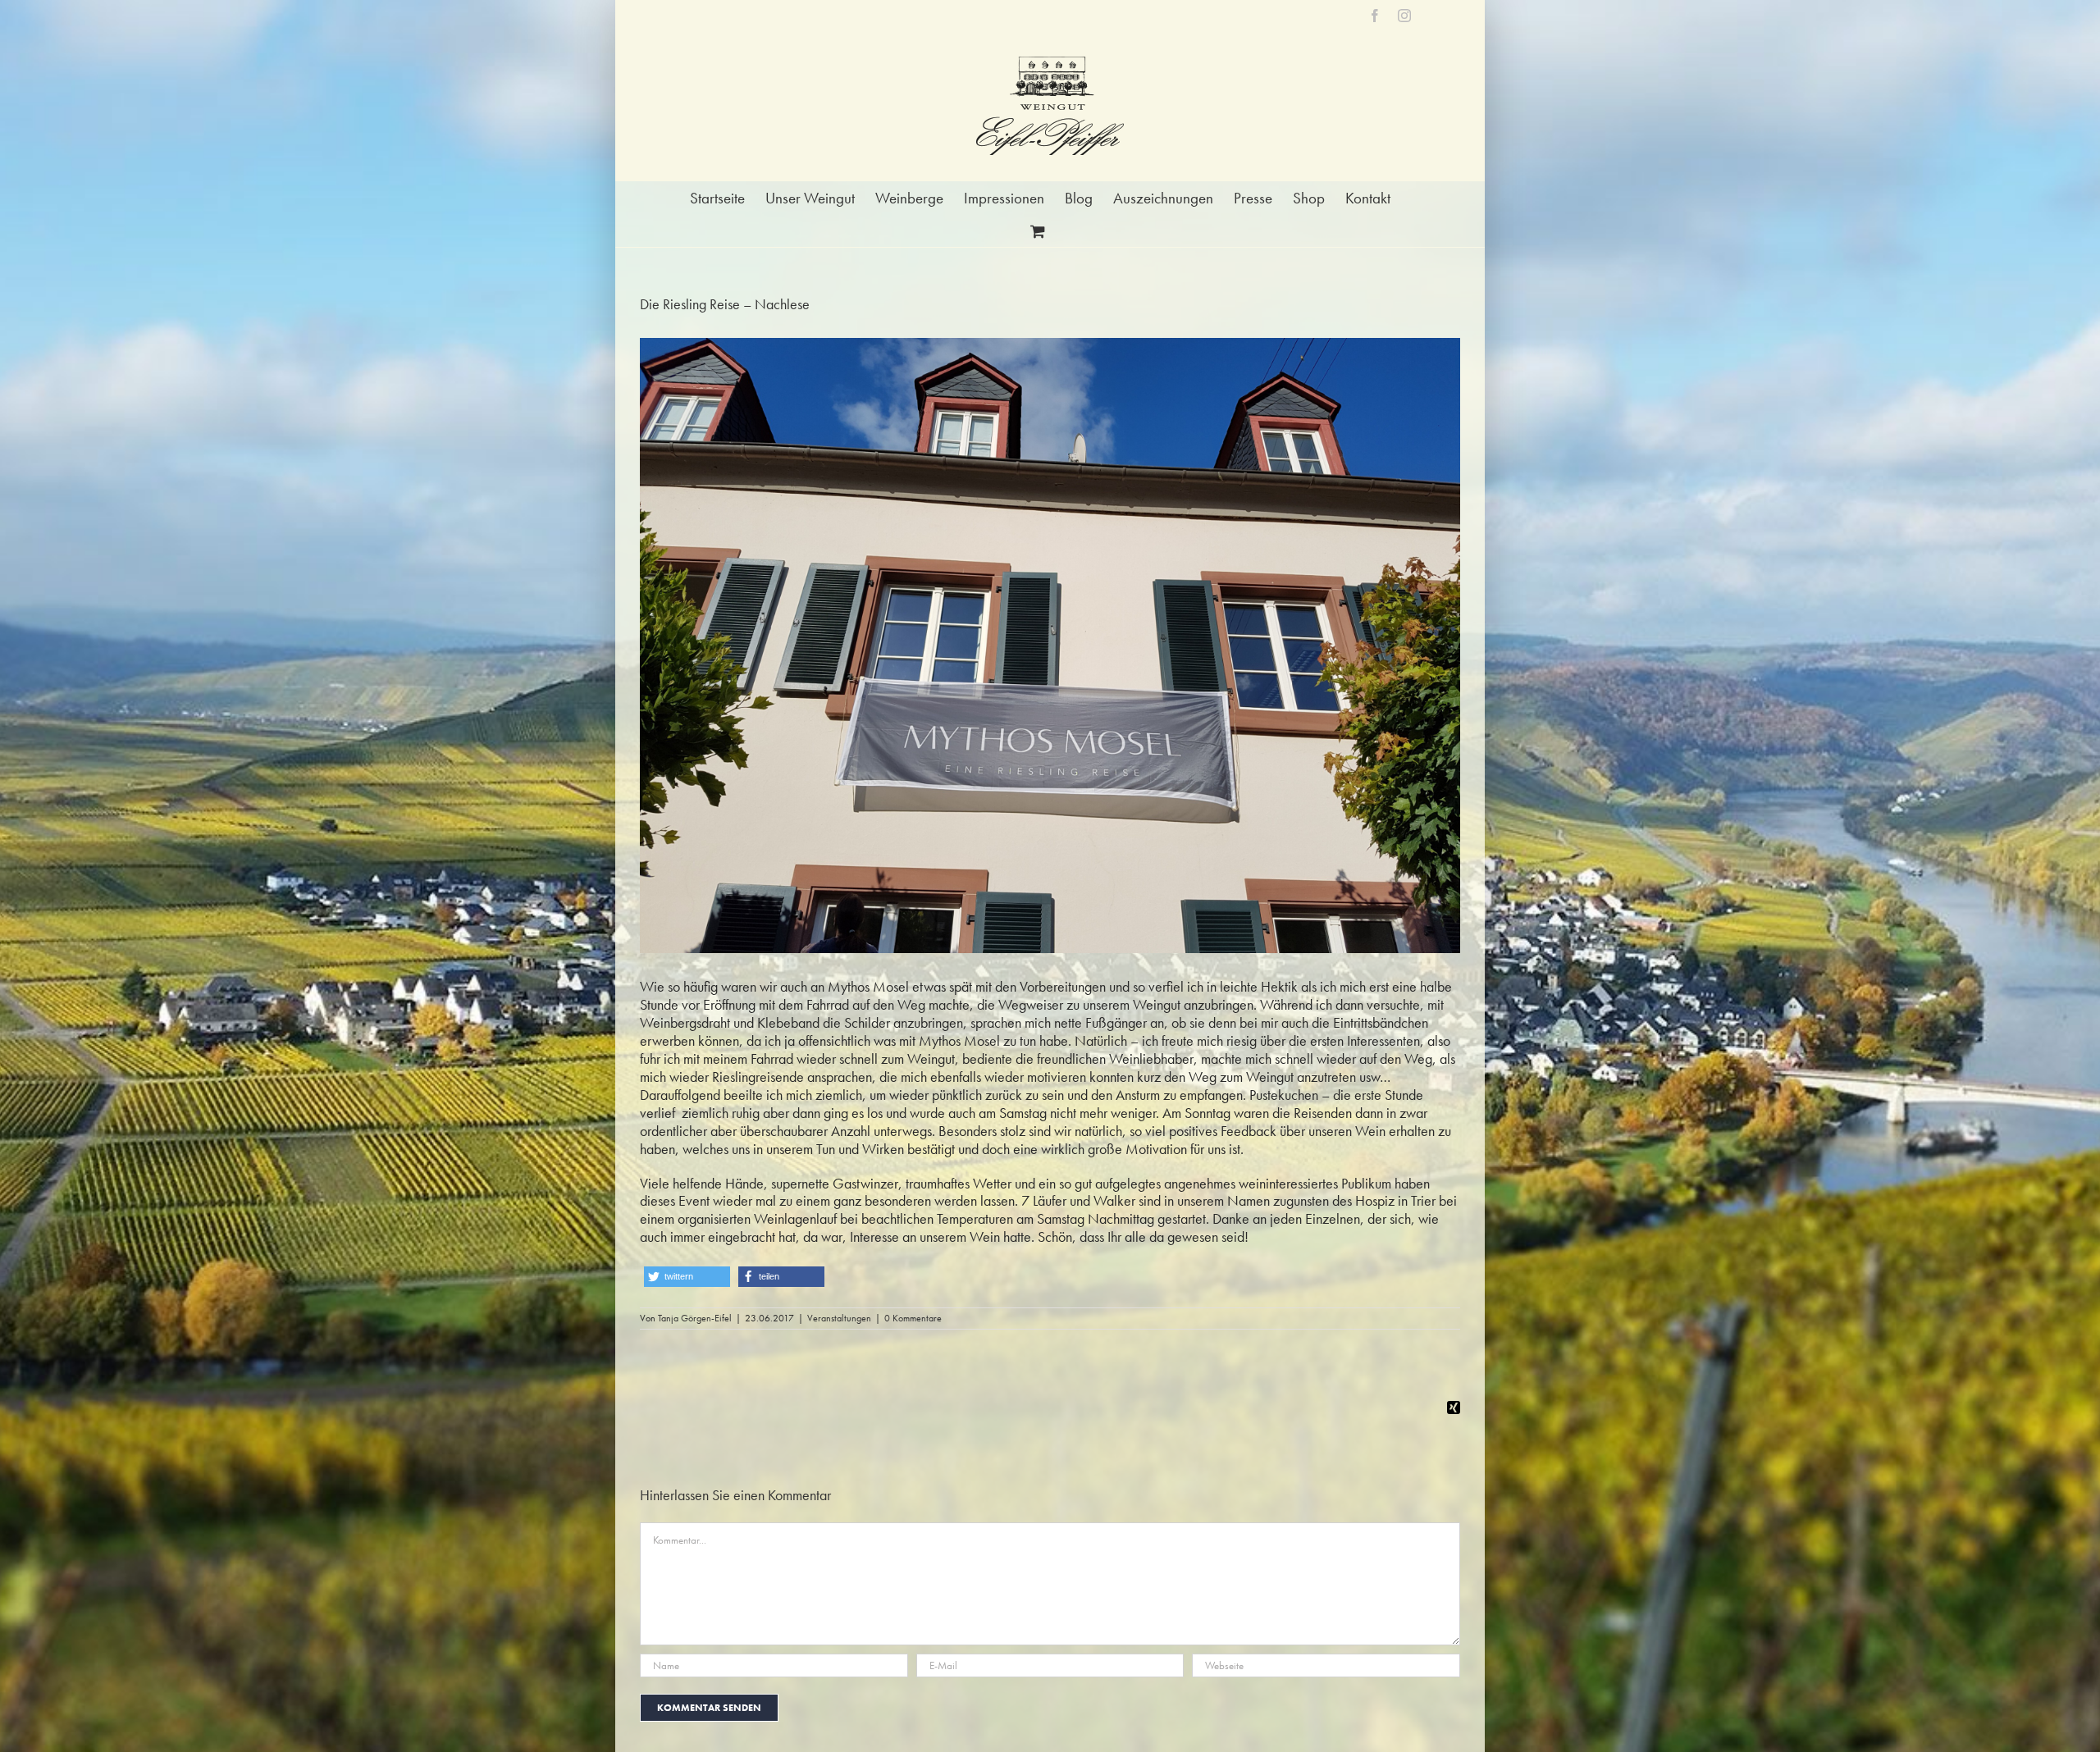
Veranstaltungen (839, 1318)
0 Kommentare (913, 1318)
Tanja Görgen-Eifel (695, 1318)
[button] (687, 1277)
